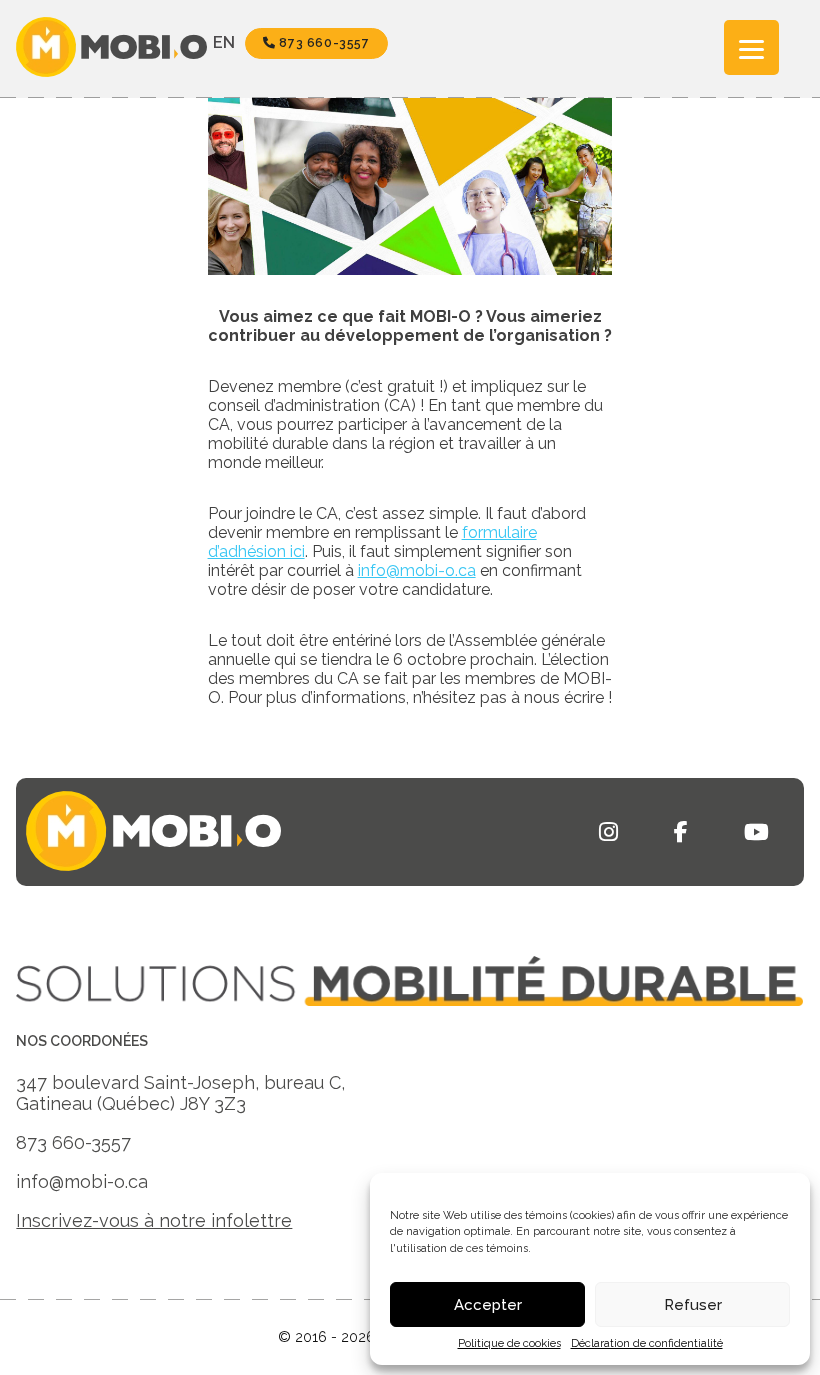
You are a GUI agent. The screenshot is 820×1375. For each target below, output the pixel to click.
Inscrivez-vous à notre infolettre (154, 1220)
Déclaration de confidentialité (647, 1343)
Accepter (488, 1305)
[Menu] (751, 47)
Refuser (693, 1305)
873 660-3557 (323, 43)
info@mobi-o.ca (417, 570)
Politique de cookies (509, 1343)
